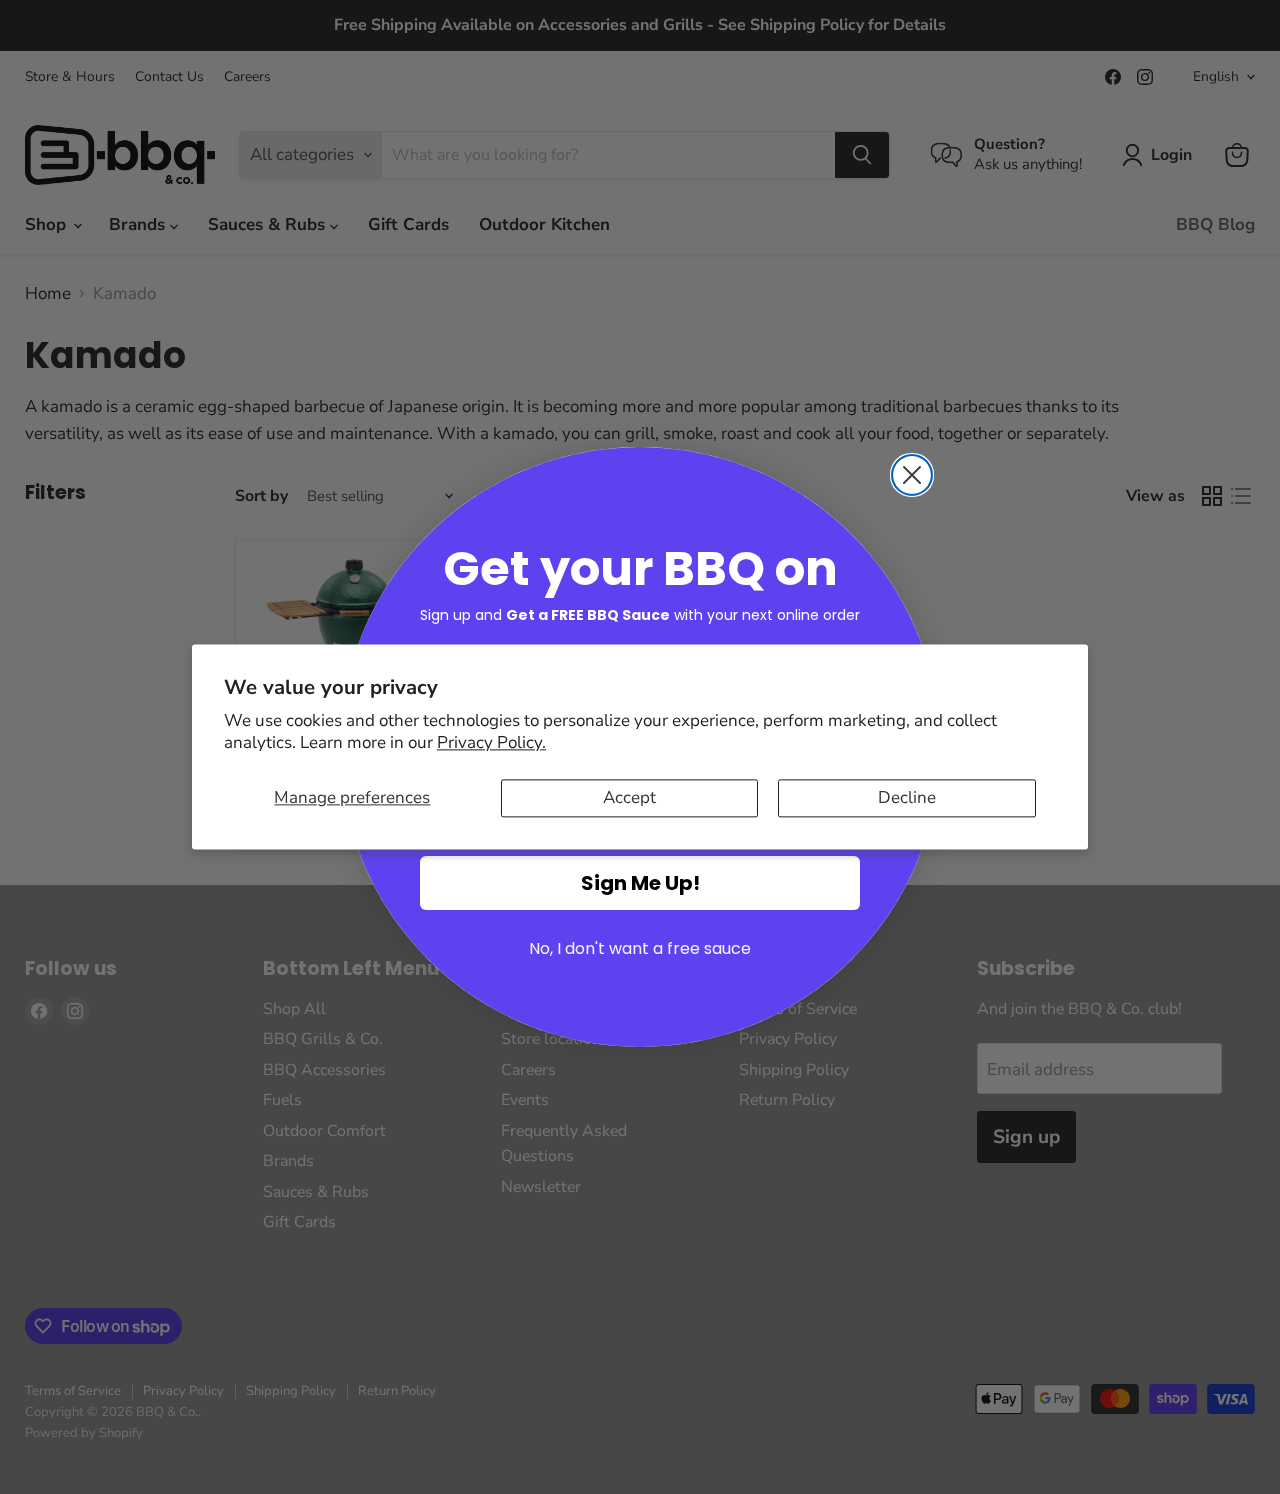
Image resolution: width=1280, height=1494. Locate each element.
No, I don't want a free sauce (640, 948)
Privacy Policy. (491, 742)
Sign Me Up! (640, 883)
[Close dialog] (912, 475)
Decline (907, 797)
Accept (629, 797)
